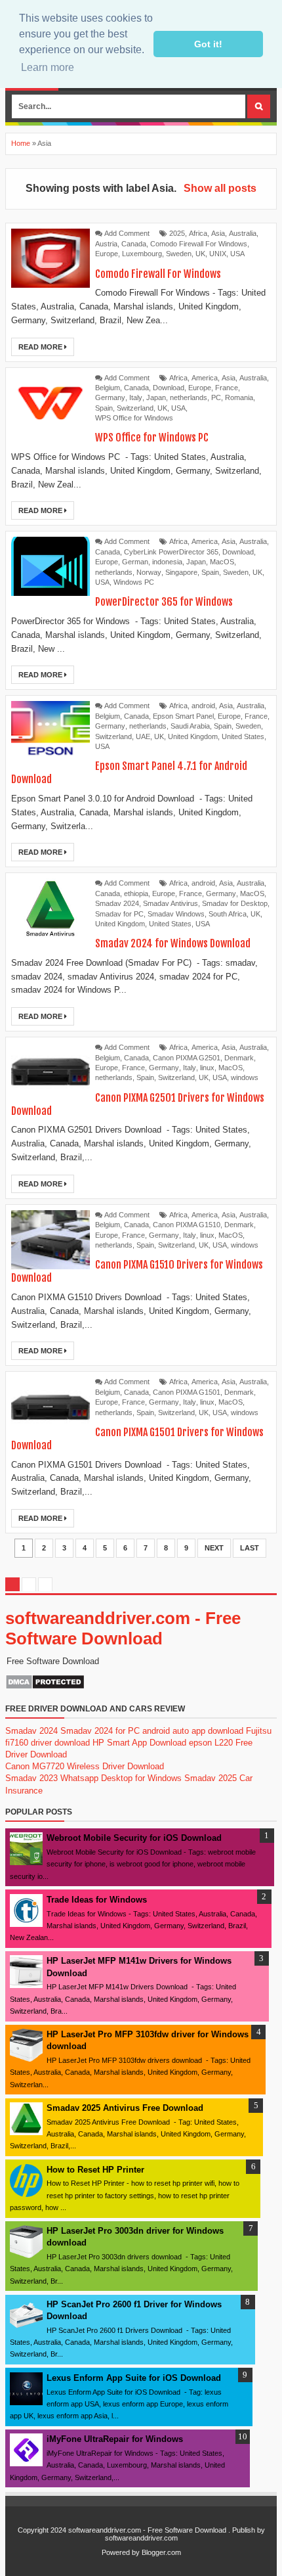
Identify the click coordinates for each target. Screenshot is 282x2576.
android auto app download (193, 1731)
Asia (218, 233)
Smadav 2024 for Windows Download (173, 943)
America (205, 378)
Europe (107, 254)
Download (169, 388)
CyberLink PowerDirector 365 (171, 552)
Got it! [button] (208, 44)
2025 (177, 233)
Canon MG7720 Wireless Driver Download (85, 1766)
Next (214, 1548)
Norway (149, 572)
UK (200, 254)
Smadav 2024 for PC (100, 1731)
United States (243, 736)
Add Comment (127, 233)
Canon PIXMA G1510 (187, 1225)
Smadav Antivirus (171, 903)
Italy (136, 397)
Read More (41, 347)
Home (21, 143)
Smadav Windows (176, 914)
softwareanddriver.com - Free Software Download (123, 1628)
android (203, 706)
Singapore (181, 572)
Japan (156, 397)
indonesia (167, 562)
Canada (134, 244)
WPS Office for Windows (134, 418)
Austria (106, 244)
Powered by (121, 2552)
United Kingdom (193, 736)
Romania (239, 397)
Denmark (239, 1058)
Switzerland (135, 408)
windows (245, 1077)
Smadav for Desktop (235, 903)
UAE (143, 736)
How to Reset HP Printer (95, 2170)
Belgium (108, 388)
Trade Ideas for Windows (97, 1900)
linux (207, 1068)
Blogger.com (161, 2552)
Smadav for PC (119, 914)
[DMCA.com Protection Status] (45, 1687)
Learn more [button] (48, 67)
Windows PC (134, 582)
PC (216, 397)
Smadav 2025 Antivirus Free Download (125, 2108)
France (227, 388)
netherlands (189, 397)
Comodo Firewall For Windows (199, 244)
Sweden (179, 254)
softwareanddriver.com (141, 2538)
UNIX (218, 254)
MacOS (222, 562)
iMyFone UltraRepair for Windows (115, 2439)
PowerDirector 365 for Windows (164, 602)
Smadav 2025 (211, 1778)
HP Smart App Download (139, 1743)
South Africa (228, 914)
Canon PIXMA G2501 (187, 1058)
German (135, 562)
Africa (198, 233)
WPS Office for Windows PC (152, 438)
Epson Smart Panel (183, 716)
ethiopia (136, 893)
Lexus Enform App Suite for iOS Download (134, 2378)
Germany (110, 397)
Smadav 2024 (117, 903)
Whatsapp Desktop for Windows (121, 1778)
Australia (243, 233)
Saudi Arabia (190, 726)
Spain (104, 408)
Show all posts (220, 188)
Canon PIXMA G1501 (187, 1392)
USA (237, 254)
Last (250, 1548)
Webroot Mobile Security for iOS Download (134, 1838)
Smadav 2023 (31, 1778)
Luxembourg (142, 254)
